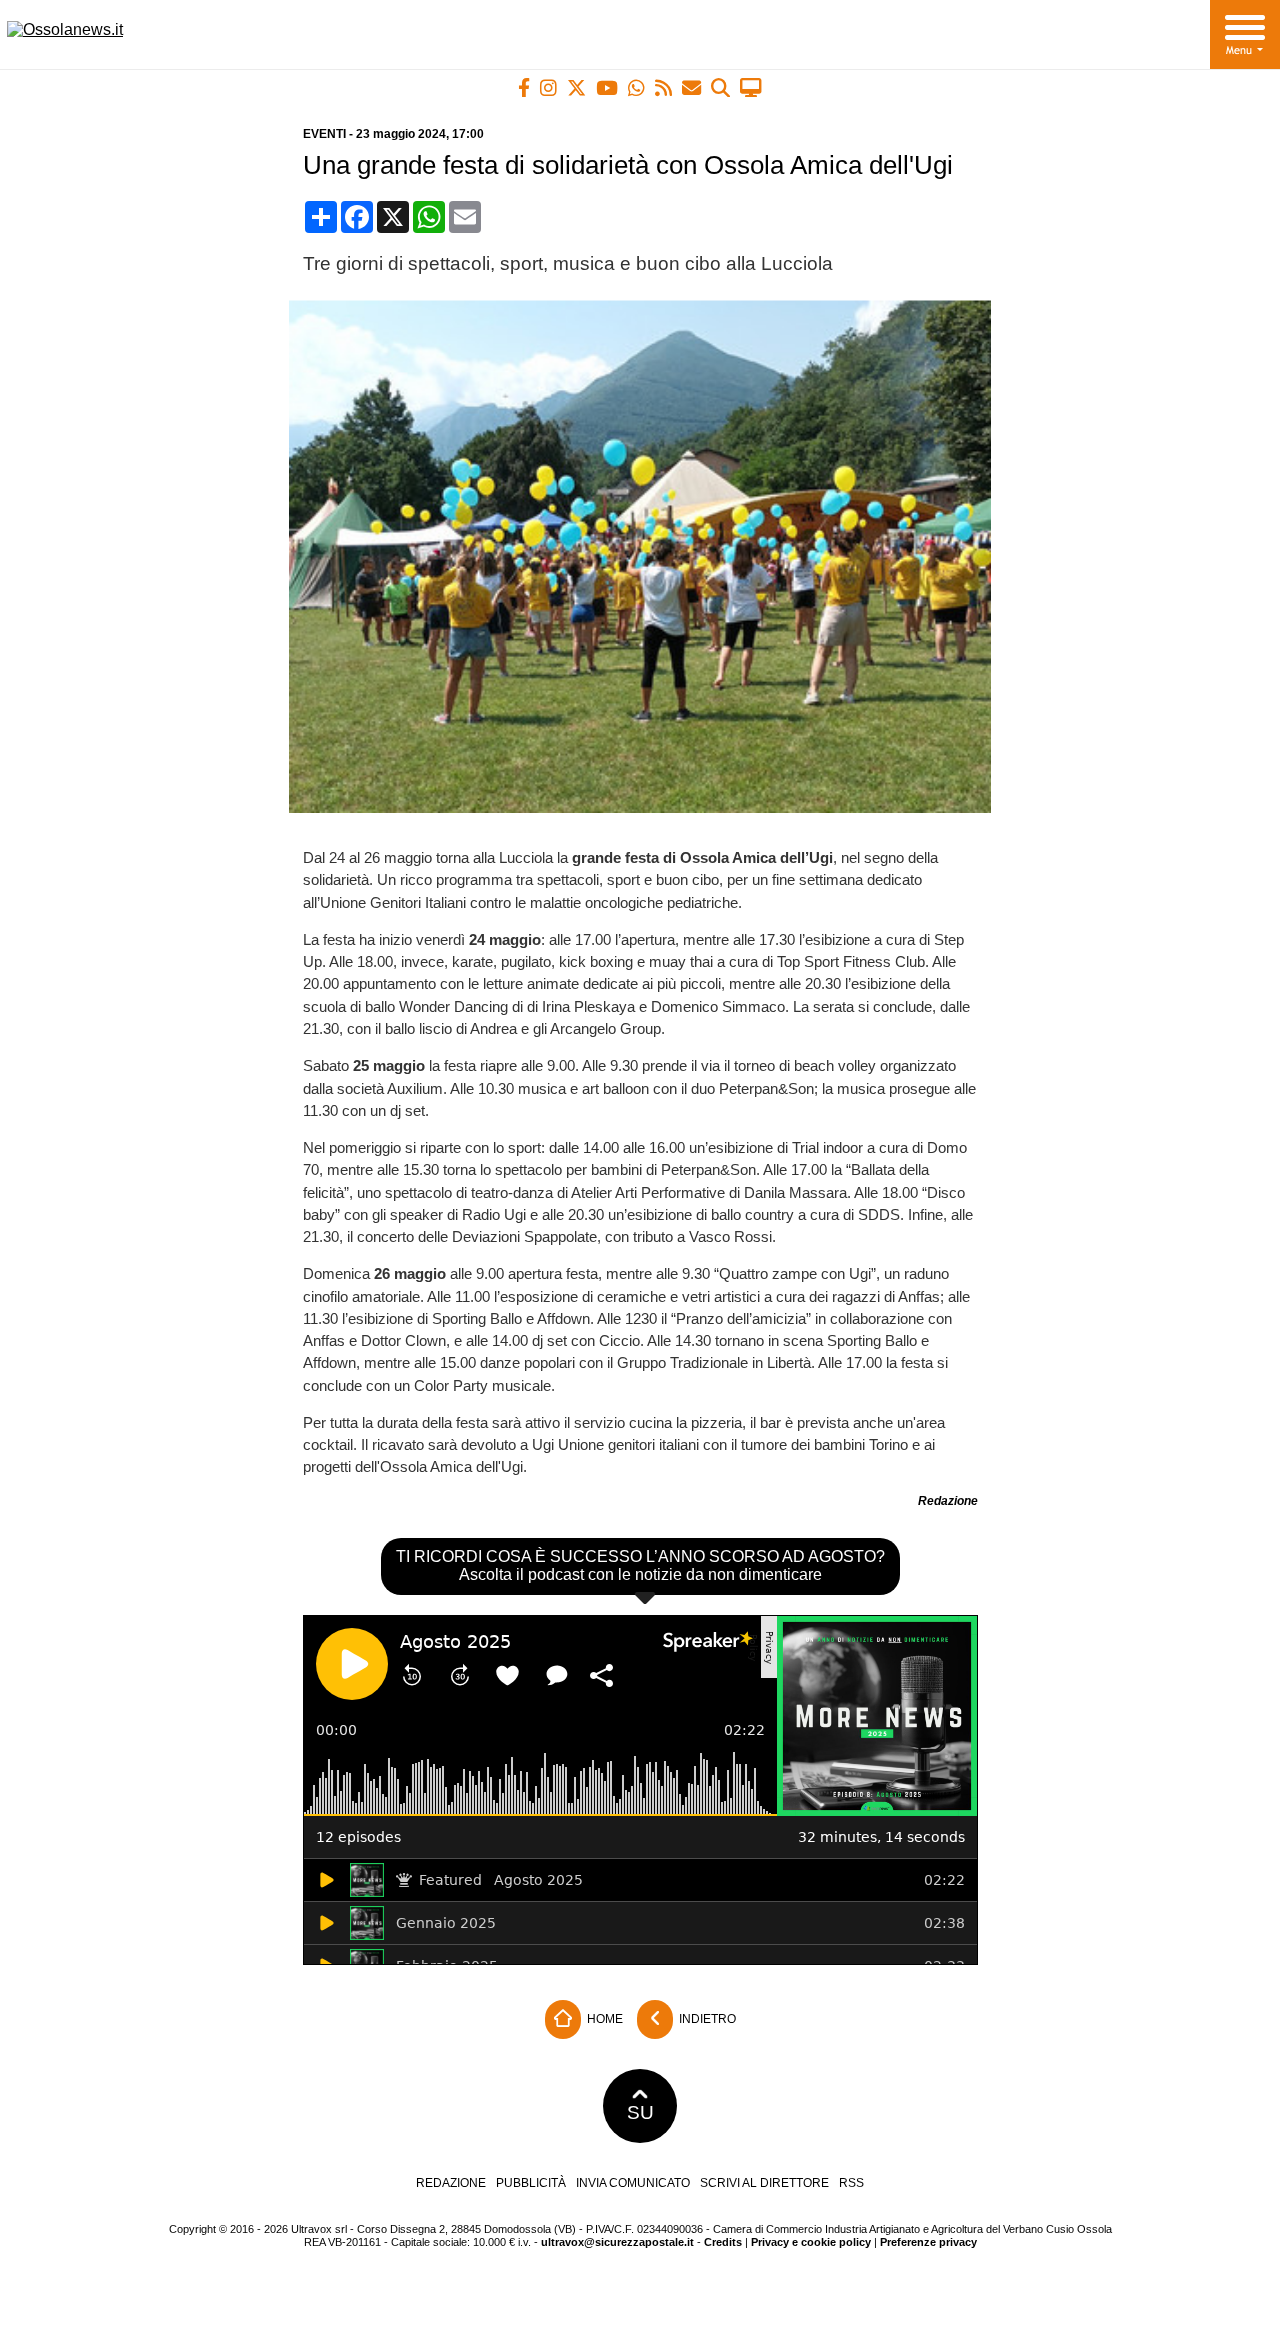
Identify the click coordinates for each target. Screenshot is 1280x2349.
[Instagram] (548, 87)
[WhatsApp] (636, 87)
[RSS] (663, 87)
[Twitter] (576, 87)
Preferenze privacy (928, 2242)
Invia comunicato (633, 2183)
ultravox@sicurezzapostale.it (617, 2242)
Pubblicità (531, 2183)
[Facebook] (524, 87)
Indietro (706, 2018)
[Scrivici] (691, 87)
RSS (851, 2183)
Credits (723, 2242)
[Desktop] (751, 87)
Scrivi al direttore (764, 2183)
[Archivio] (720, 87)
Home (603, 2018)
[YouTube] (607, 87)
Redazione (451, 2183)
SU (640, 2112)
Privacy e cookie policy (811, 2242)
